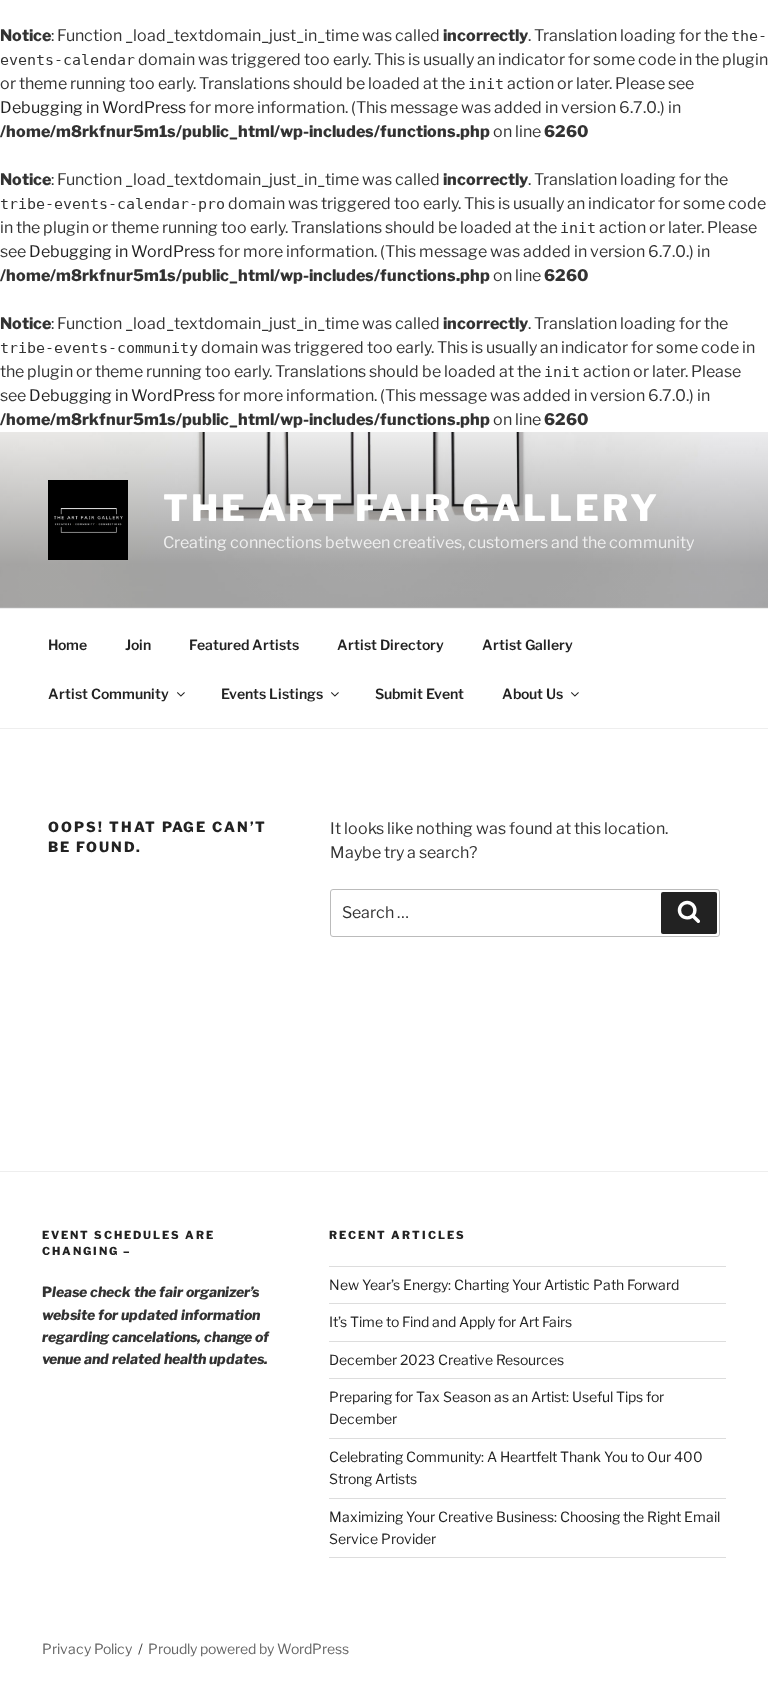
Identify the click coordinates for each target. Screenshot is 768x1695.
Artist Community (108, 693)
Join (138, 644)
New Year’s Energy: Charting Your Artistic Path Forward (504, 1284)
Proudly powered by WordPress (248, 1648)
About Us (532, 693)
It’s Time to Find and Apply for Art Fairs (450, 1321)
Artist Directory (390, 644)
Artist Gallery (527, 644)
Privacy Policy (87, 1648)
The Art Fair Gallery (411, 508)
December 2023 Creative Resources (446, 1359)
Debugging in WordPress (93, 107)
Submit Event (419, 693)
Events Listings (272, 693)
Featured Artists (244, 644)
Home (67, 644)
